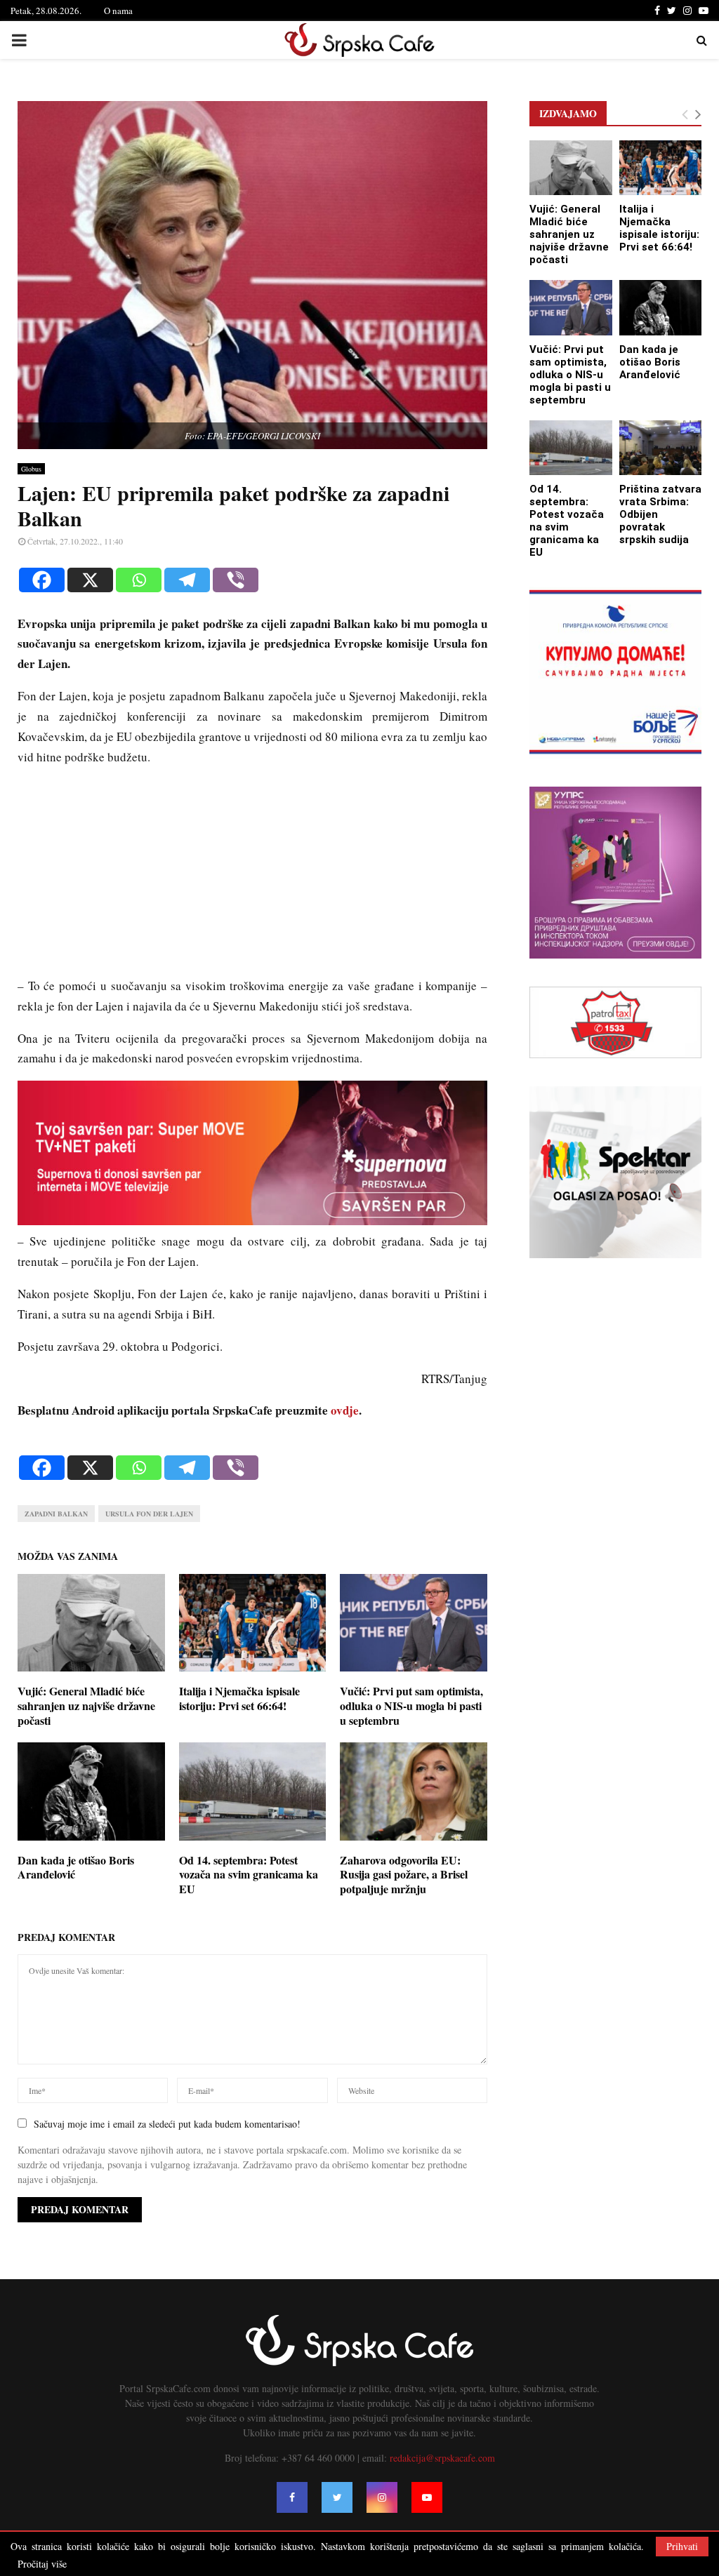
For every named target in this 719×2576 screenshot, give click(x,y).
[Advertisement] (252, 878)
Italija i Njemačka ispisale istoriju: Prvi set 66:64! (239, 1698)
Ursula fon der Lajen (149, 1514)
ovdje (345, 1410)
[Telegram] (187, 580)
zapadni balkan (56, 1514)
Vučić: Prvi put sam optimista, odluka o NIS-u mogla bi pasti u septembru (411, 1706)
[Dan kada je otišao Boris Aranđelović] (661, 307)
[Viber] (236, 580)
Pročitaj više (42, 2564)
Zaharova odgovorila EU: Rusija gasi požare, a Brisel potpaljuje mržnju (404, 1875)
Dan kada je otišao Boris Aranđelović (76, 1867)
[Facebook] (42, 580)
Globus (31, 469)
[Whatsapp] (139, 580)
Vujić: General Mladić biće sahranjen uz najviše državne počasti (86, 1706)
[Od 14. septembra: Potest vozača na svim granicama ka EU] (571, 448)
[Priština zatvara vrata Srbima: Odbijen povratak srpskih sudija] (661, 448)
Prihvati (682, 2546)
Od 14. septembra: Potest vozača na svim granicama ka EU (249, 1875)
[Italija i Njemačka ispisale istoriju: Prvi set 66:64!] (661, 168)
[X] (90, 580)
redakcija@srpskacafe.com (442, 2458)
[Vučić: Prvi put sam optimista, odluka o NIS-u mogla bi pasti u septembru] (571, 307)
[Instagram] (382, 2497)
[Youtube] (427, 2497)
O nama (118, 11)
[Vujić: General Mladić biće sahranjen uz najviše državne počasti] (571, 168)
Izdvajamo (568, 113)
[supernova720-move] (252, 1221)
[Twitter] (337, 2497)
